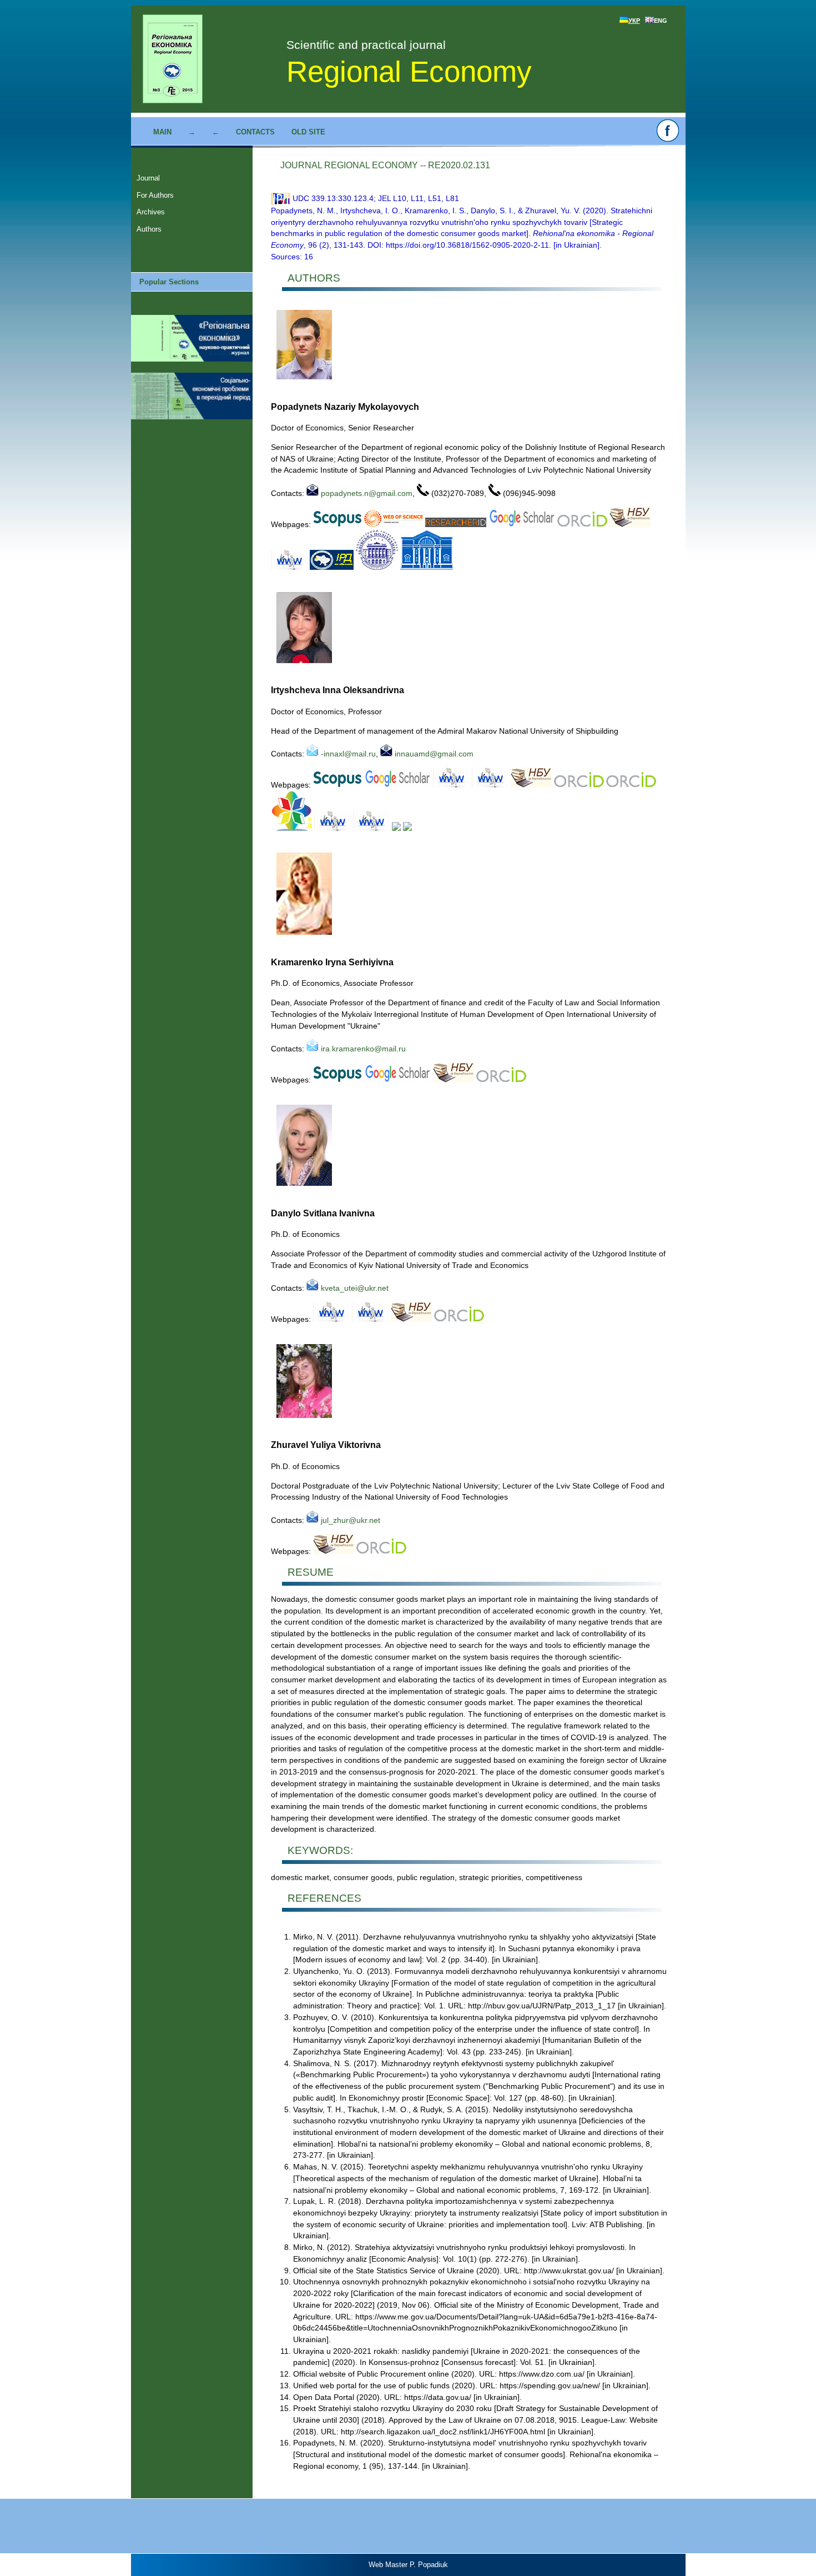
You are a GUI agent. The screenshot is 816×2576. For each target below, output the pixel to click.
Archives (151, 212)
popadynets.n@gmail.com (366, 493)
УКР (634, 21)
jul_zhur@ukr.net (349, 1520)
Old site (308, 132)
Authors (149, 229)
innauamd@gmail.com (433, 754)
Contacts (255, 132)
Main (162, 132)
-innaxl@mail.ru (347, 754)
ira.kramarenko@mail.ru (362, 1049)
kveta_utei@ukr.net (354, 1288)
